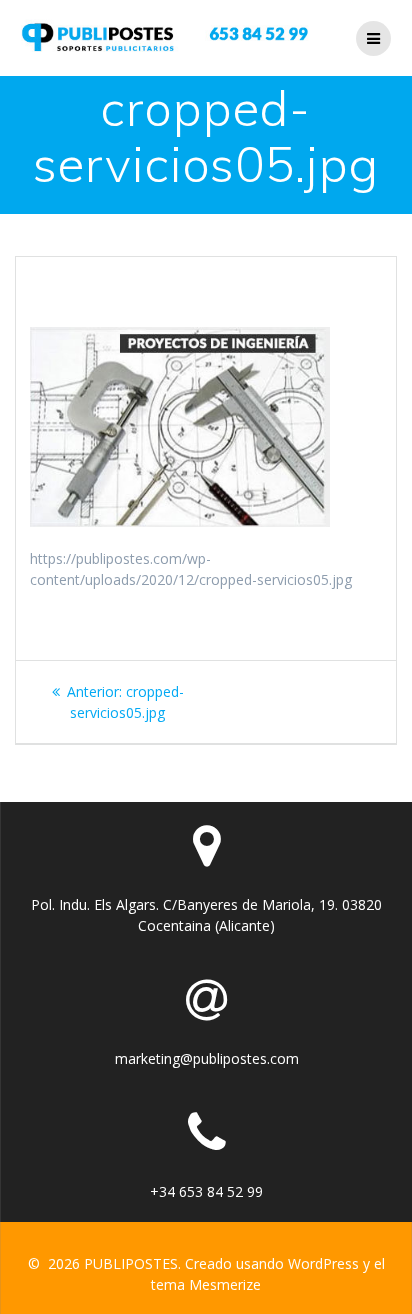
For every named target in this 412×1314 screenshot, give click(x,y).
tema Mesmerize (206, 1284)
